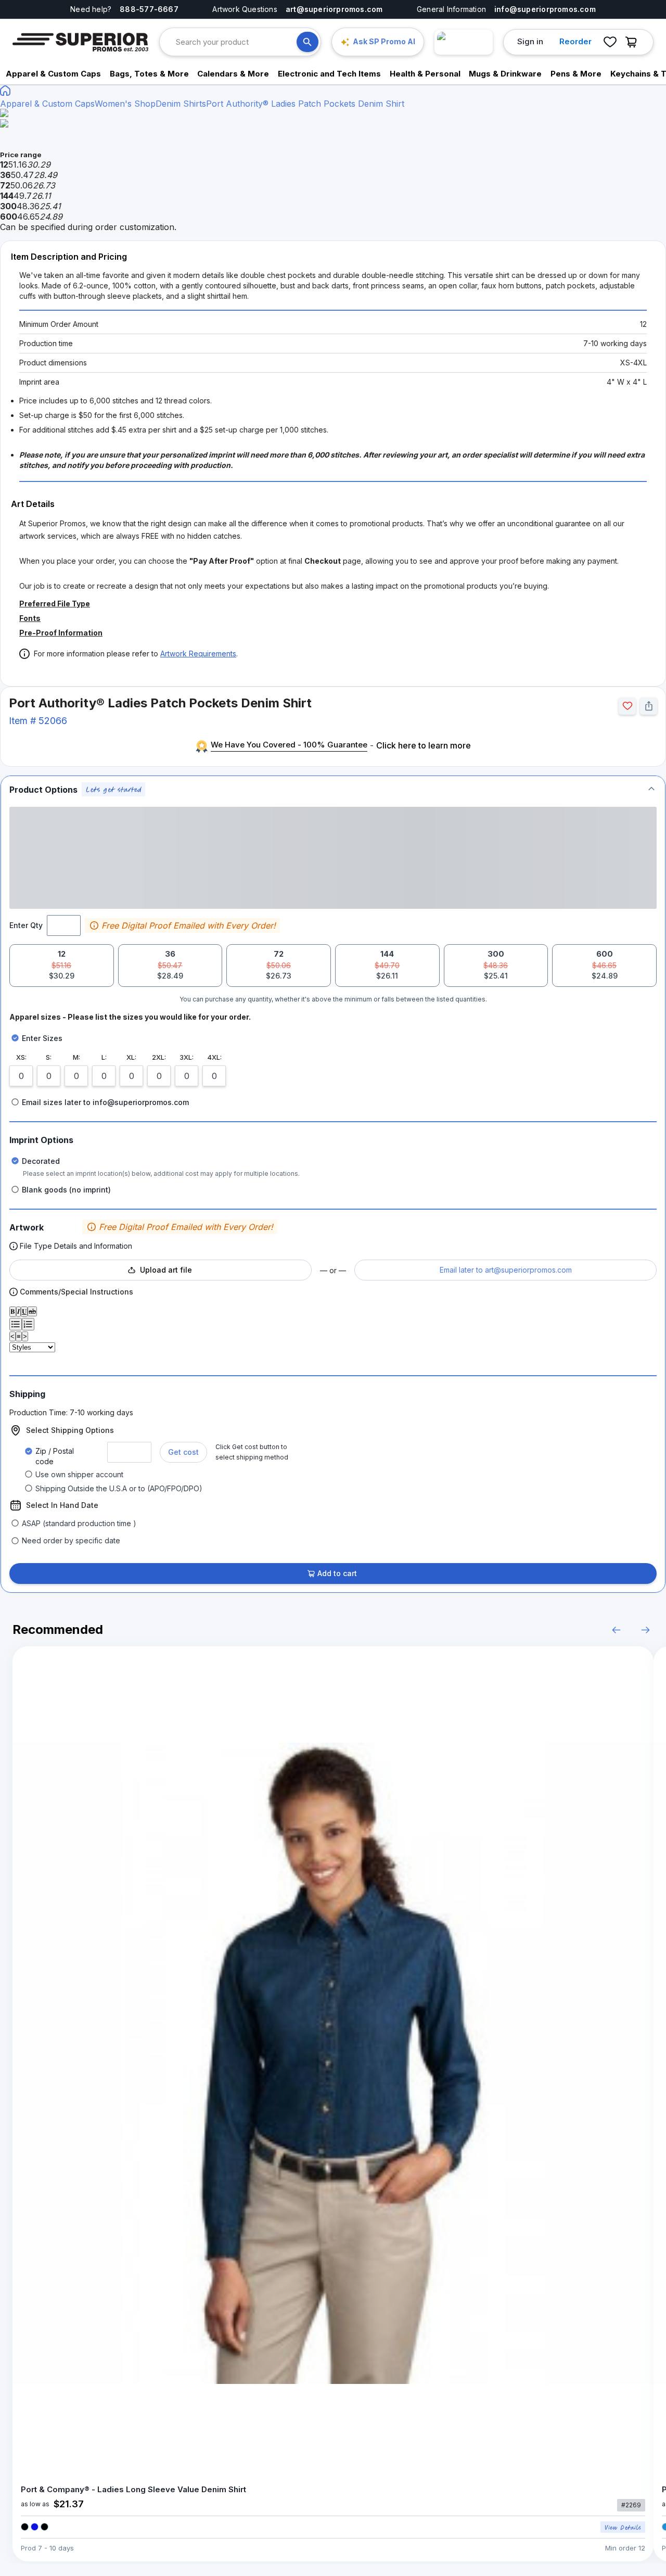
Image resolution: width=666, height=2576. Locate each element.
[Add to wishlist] (627, 706)
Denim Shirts (181, 104)
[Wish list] (610, 42)
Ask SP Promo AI (384, 41)
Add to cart (337, 1573)
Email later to (506, 1270)
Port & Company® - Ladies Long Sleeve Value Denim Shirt (133, 2489)
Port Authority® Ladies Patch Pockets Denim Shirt (305, 104)
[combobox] (236, 42)
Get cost (183, 1452)
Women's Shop (125, 104)
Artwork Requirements (198, 653)
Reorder (575, 41)
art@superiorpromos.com (334, 9)
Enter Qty (26, 925)
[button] (333, 789)
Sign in (530, 41)
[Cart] (634, 42)
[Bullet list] (16, 1324)
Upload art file (166, 1270)
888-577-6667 (149, 9)
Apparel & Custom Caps (47, 104)
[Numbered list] (28, 1324)
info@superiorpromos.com (545, 9)
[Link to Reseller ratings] (464, 42)
